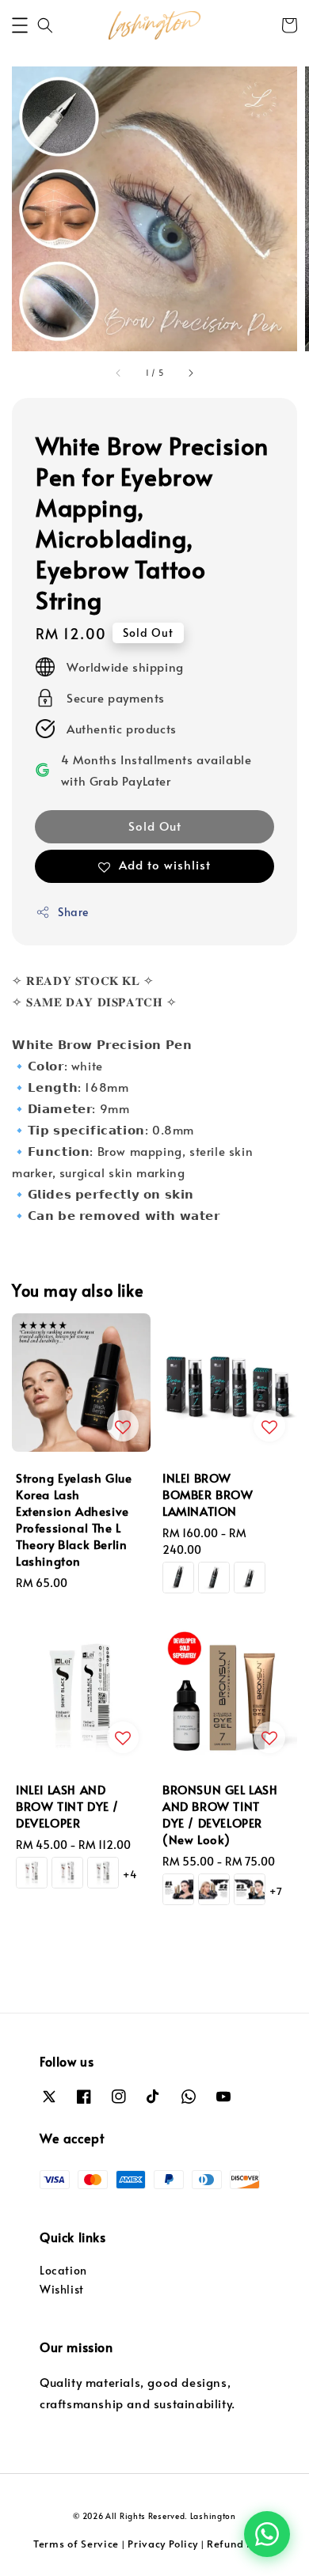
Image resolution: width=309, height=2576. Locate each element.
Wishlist (62, 2289)
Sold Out (155, 826)
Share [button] (73, 912)
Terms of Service (76, 2544)
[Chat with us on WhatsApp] (267, 2534)
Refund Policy (241, 2544)
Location (63, 2270)
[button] (20, 25)
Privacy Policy (163, 2544)
